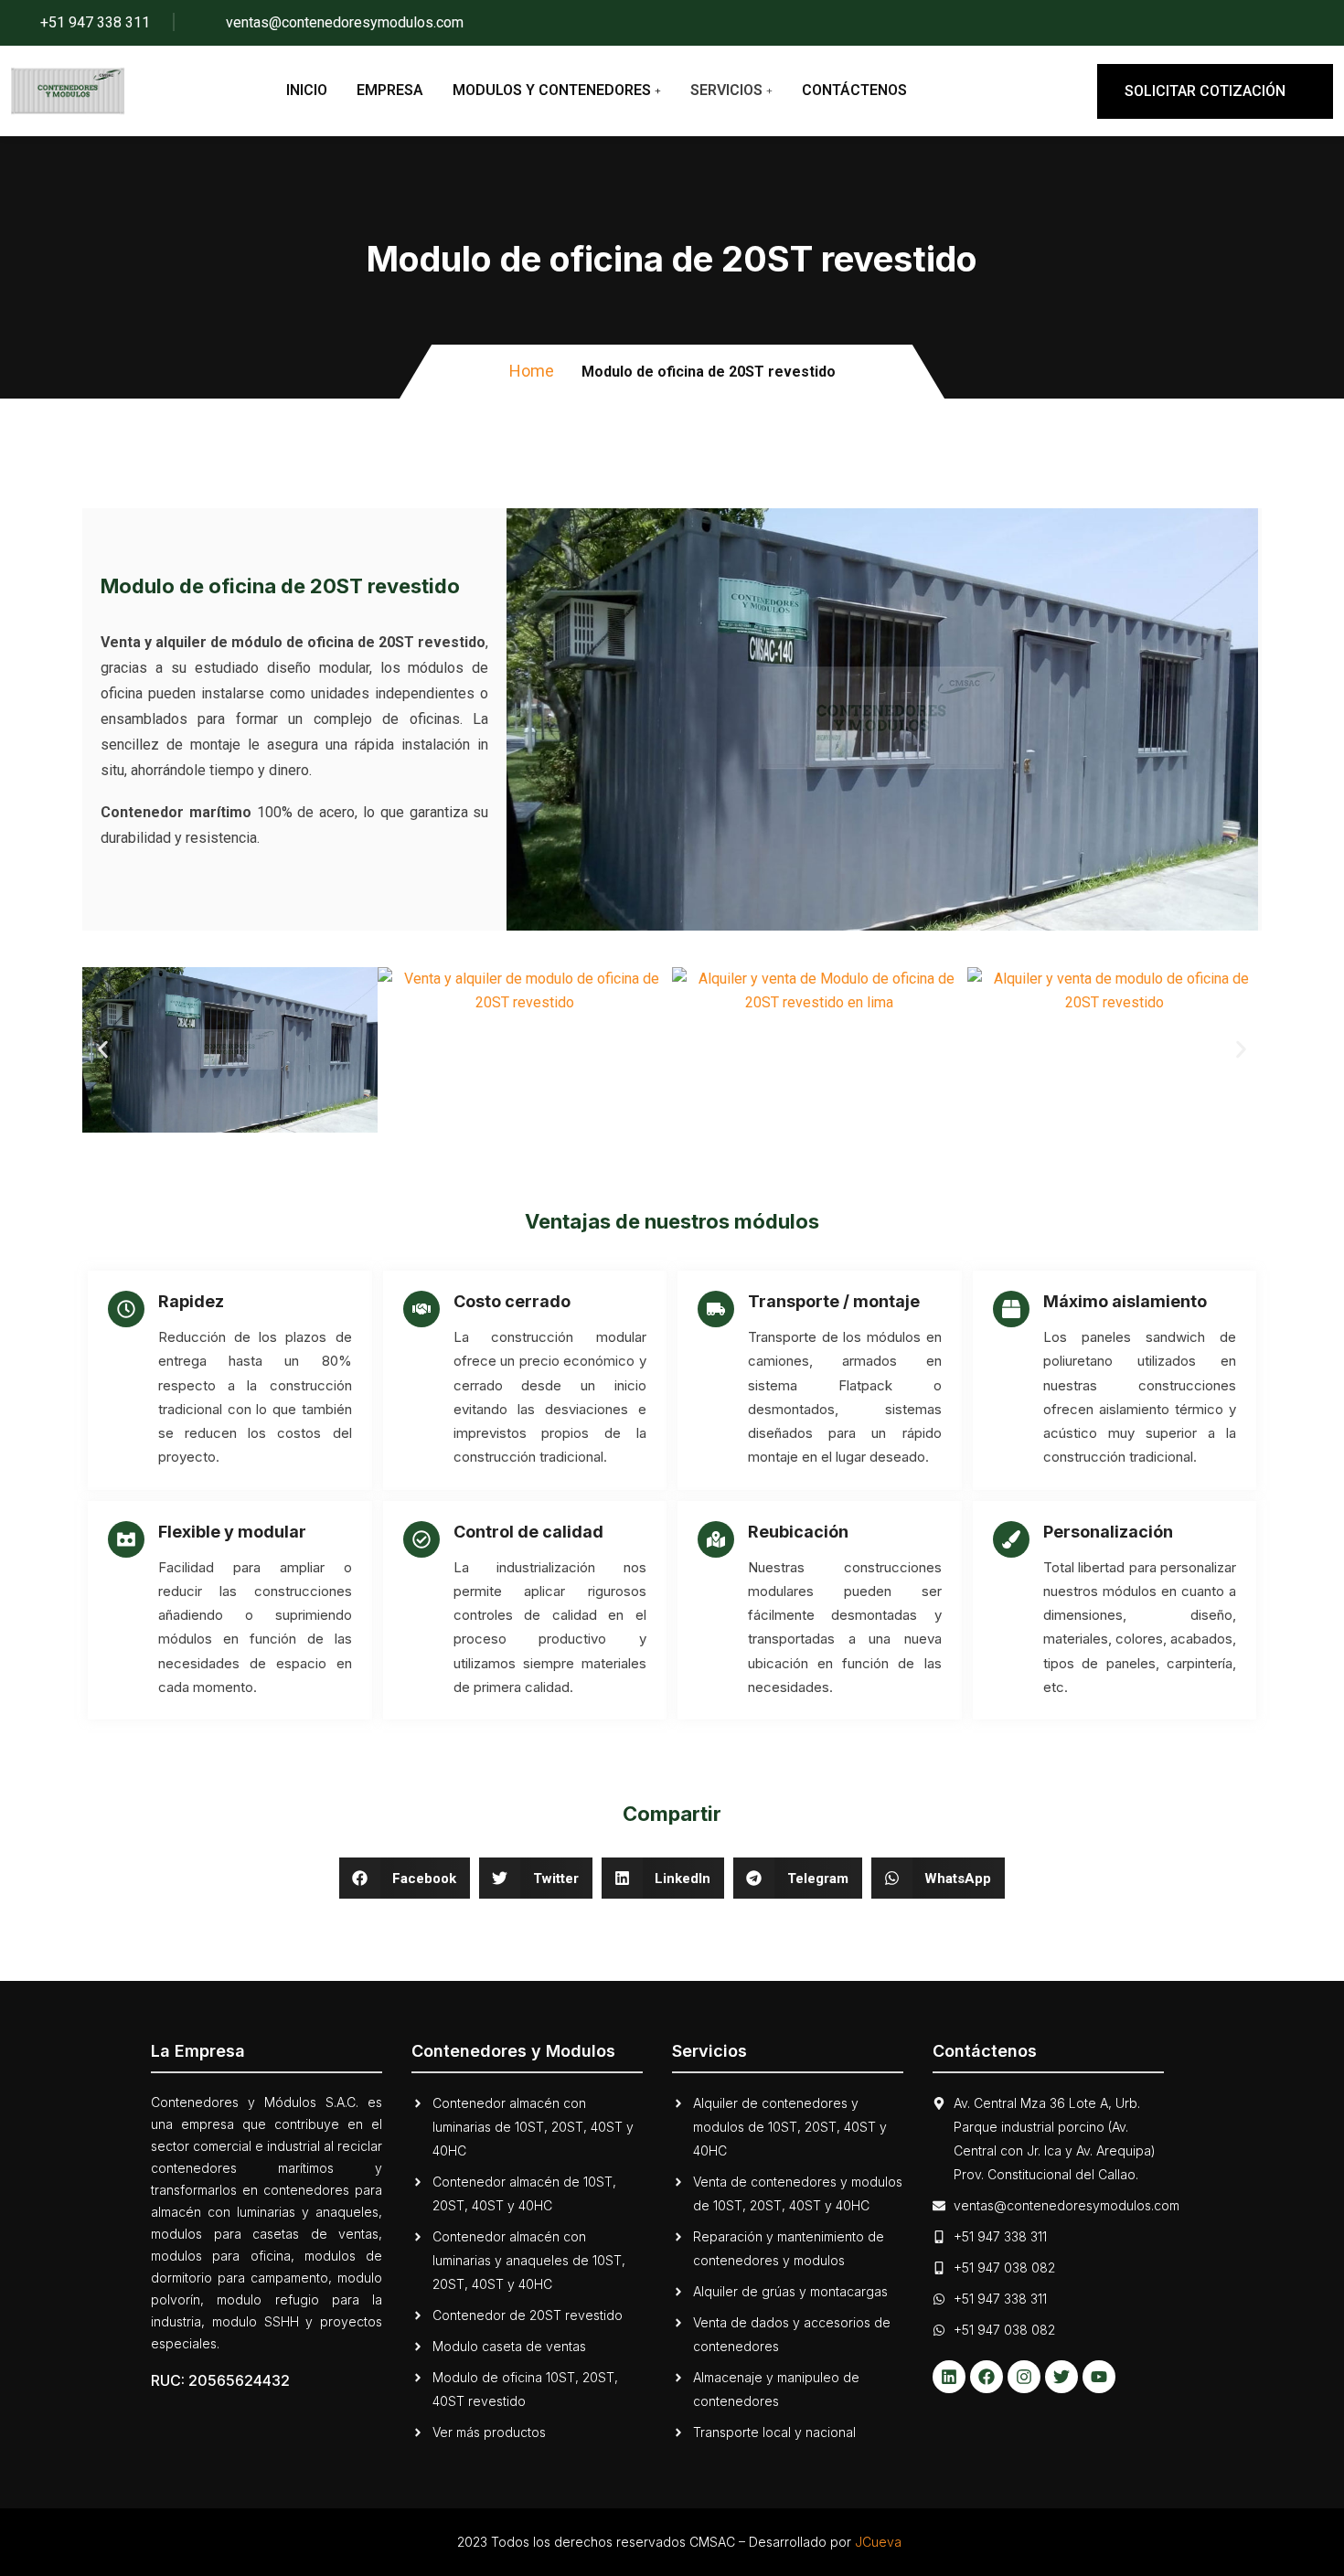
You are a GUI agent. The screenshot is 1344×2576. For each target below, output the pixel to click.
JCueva (878, 2542)
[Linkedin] (949, 2377)
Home (532, 371)
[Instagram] (1024, 2377)
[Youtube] (1099, 2377)
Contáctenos (854, 90)
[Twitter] (1061, 2377)
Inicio (307, 90)
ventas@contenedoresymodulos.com (345, 22)
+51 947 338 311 (95, 22)
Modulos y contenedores (552, 90)
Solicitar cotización (1205, 91)
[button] (103, 1050)
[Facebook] (987, 2377)
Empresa (390, 90)
